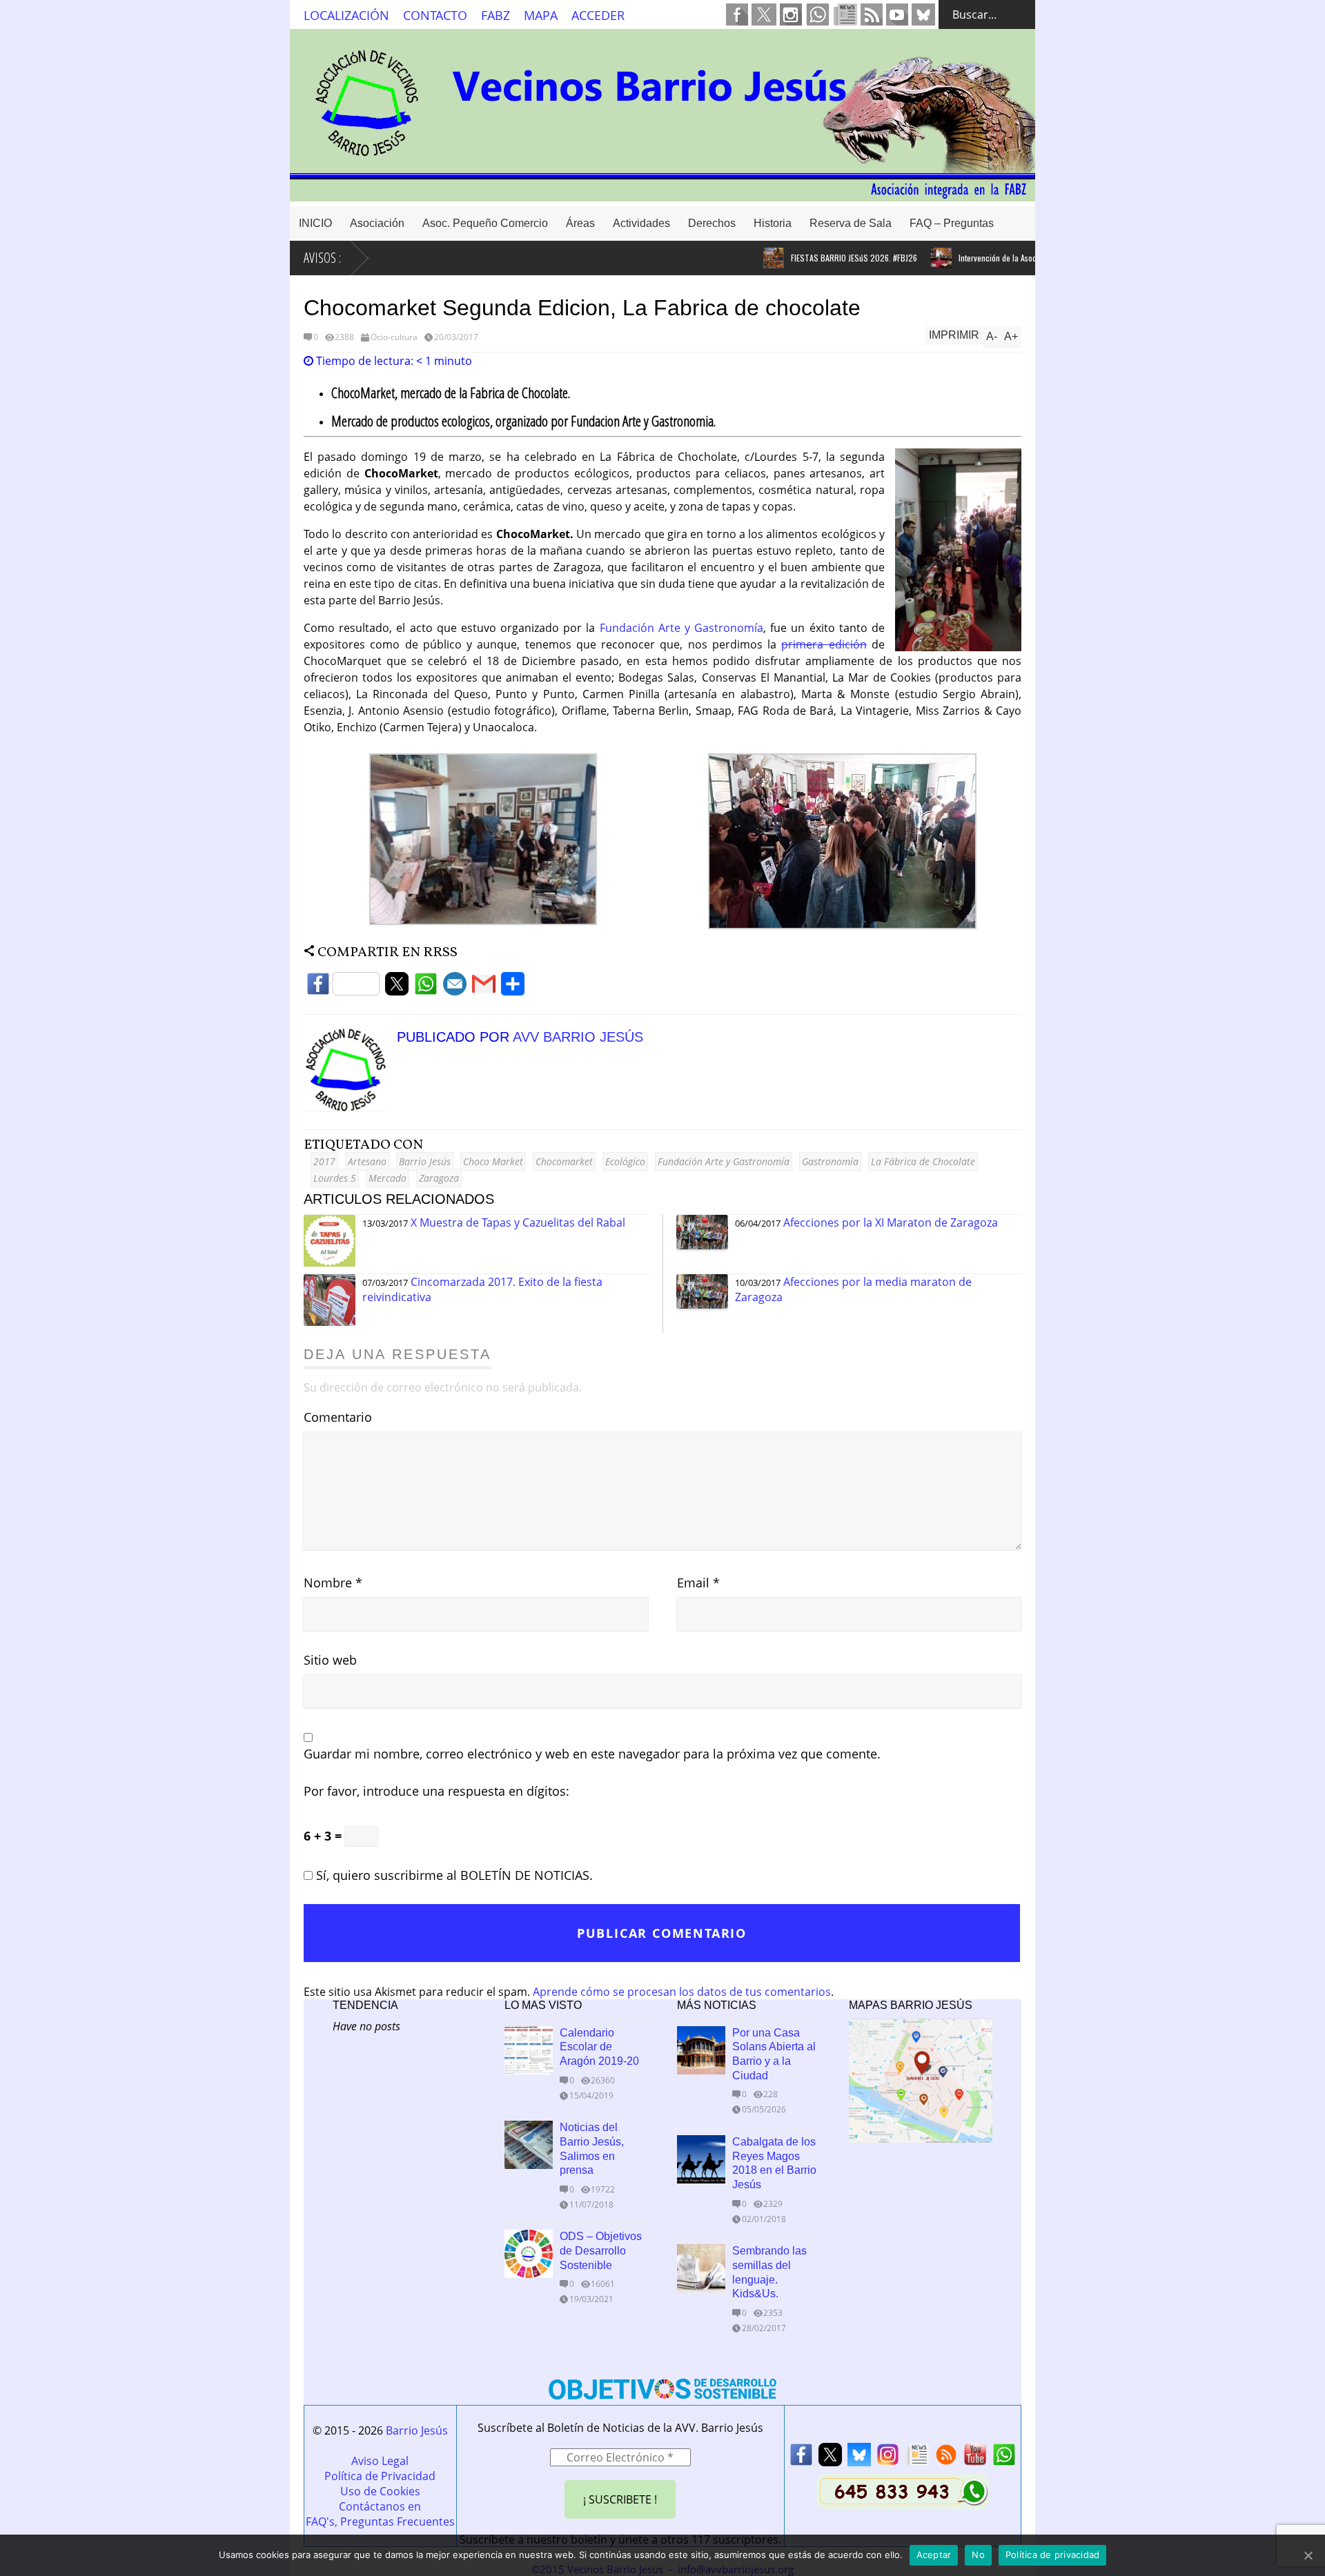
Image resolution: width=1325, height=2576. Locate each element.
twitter (764, 14)
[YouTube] (975, 2458)
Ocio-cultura (394, 337)
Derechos (712, 223)
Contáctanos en (380, 2506)
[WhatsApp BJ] (1004, 2458)
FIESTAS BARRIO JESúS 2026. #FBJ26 (807, 258)
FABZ (495, 15)
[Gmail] (484, 988)
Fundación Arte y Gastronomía (682, 628)
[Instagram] (888, 2458)
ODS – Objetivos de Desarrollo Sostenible (601, 2251)
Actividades (641, 223)
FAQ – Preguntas (952, 223)
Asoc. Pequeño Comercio (485, 223)
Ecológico (625, 1161)
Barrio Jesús (425, 1161)
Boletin (845, 14)
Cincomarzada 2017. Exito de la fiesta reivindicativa (482, 1289)
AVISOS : (322, 258)
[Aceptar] (1308, 2555)
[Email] (455, 988)
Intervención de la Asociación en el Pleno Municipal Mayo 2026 (1018, 258)
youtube (897, 14)
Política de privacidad (1053, 2555)
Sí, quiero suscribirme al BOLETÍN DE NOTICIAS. (453, 1875)
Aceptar (934, 2555)
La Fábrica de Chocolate (923, 1161)
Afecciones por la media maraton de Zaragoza (853, 1289)
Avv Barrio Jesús (578, 1037)
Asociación (377, 223)
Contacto (435, 15)
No (978, 2555)
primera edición (824, 644)
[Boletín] (917, 2458)
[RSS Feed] (946, 2458)
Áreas (580, 223)
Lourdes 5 (335, 1178)
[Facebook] (343, 988)
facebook (737, 14)
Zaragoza (439, 1178)
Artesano (367, 1161)
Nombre (333, 1583)
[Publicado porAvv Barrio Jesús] (350, 1107)
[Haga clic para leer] (727, 258)
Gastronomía (830, 1161)
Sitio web (330, 1660)
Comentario (338, 1417)
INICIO (315, 223)
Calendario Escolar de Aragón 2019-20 (599, 2047)
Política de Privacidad (380, 2476)
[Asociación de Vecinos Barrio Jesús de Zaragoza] (662, 195)
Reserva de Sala (851, 223)
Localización (346, 15)
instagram (791, 14)
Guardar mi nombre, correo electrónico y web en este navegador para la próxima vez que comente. (592, 1754)
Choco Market (493, 1161)
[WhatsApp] (426, 988)
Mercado (387, 1178)
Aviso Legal (380, 2461)
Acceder (598, 15)
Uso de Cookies (380, 2491)
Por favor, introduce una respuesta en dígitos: (436, 1791)
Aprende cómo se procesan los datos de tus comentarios (682, 1992)
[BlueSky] (859, 2458)
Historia (773, 223)
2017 (324, 1161)
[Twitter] (397, 988)
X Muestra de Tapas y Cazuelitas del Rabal (518, 1222)
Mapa (541, 15)
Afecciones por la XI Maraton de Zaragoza (891, 1222)
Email (698, 1583)
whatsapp (818, 14)
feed (872, 14)
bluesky (923, 14)
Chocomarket (564, 1161)
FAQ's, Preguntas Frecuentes (380, 2521)
